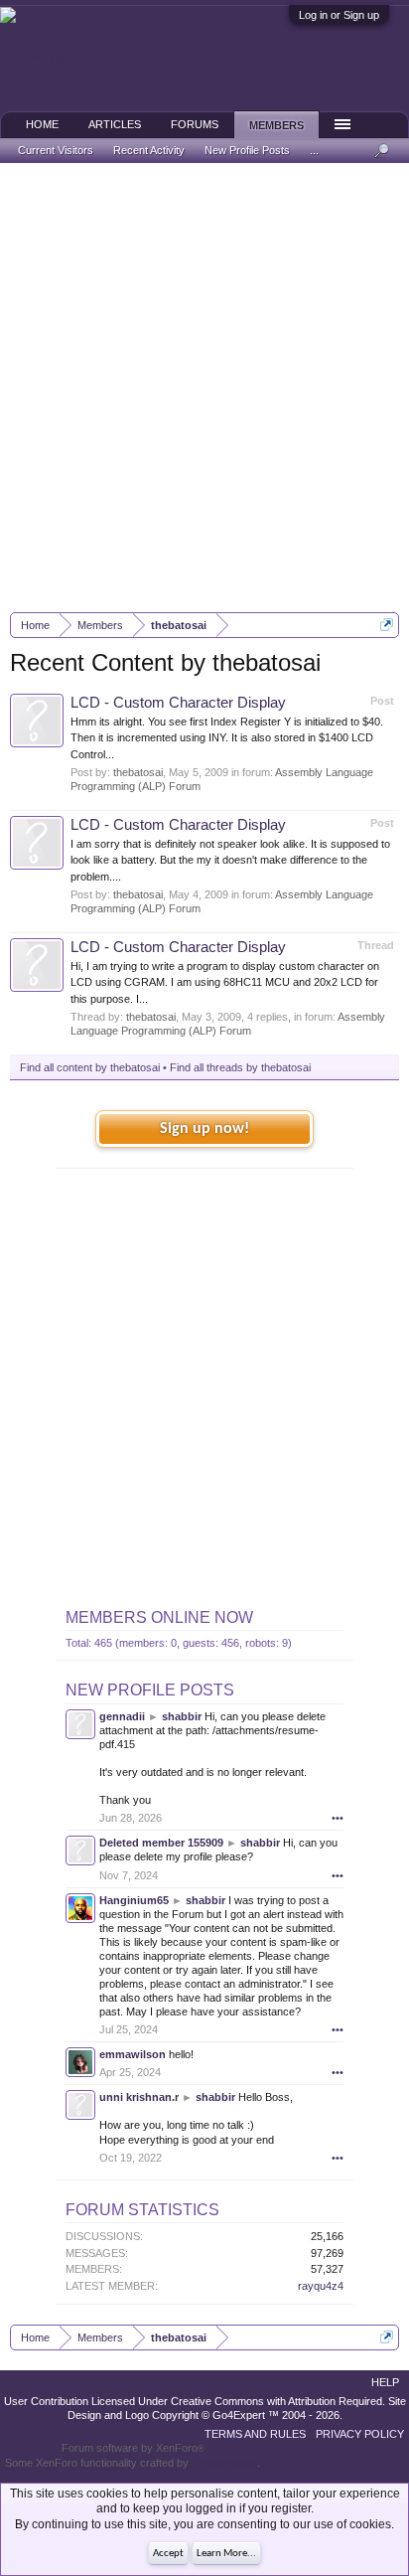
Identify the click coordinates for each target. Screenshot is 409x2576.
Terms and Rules (255, 2434)
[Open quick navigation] (387, 625)
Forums (195, 124)
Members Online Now (159, 1617)
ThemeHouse (224, 2463)
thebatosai (138, 772)
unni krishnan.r (139, 2097)
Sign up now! (204, 1129)
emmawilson (133, 2054)
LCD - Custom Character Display (178, 703)
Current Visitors (56, 150)
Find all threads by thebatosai (240, 1067)
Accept (168, 2554)
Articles (115, 124)
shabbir (182, 1716)
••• (338, 1818)
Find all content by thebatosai (90, 1067)
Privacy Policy (360, 2434)
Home (42, 124)
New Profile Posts (150, 1690)
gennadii (122, 1716)
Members (276, 125)
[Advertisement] (204, 388)
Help (385, 2382)
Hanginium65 (134, 1900)
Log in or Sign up (339, 15)
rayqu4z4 (321, 2286)
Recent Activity (149, 150)
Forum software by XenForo (133, 2448)
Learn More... (226, 2554)
